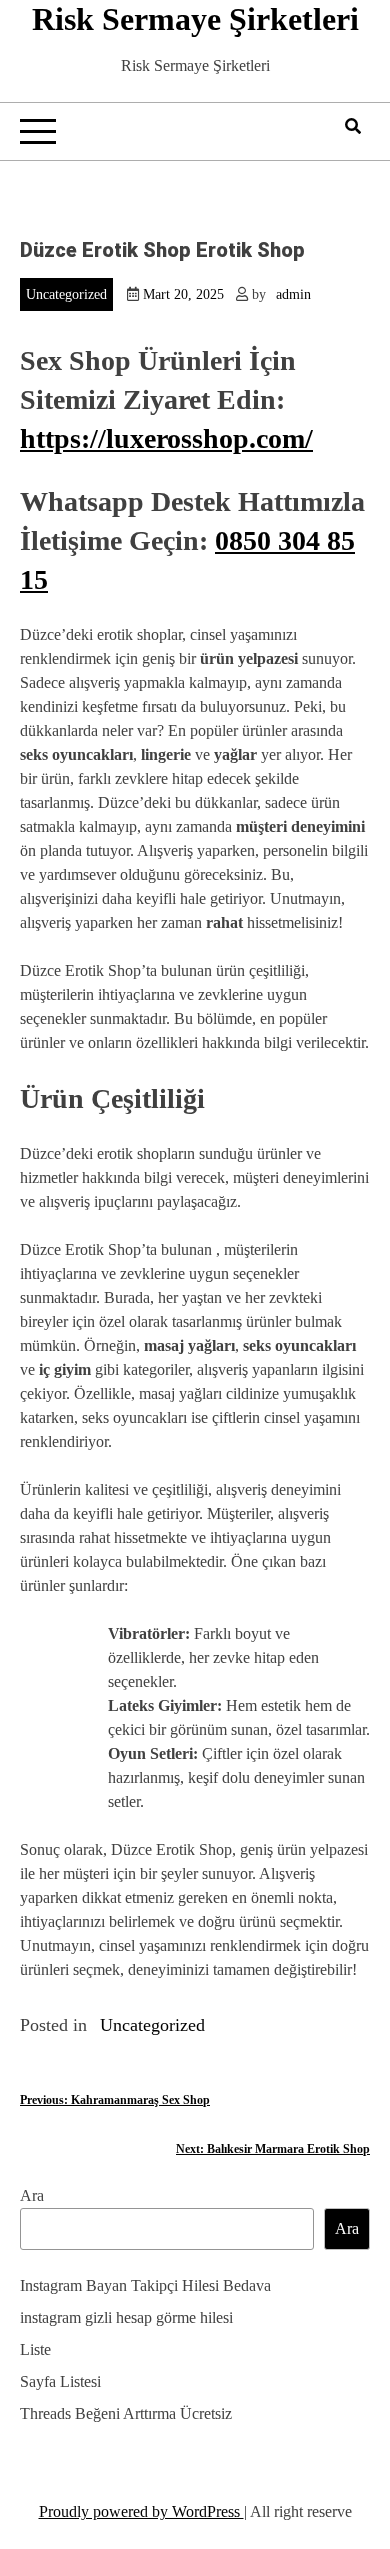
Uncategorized (66, 294)
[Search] (353, 126)
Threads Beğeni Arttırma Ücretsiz (126, 2413)
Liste (35, 2349)
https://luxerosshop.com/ (166, 438)
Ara (32, 2195)
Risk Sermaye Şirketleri (195, 19)
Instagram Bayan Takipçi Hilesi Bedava (145, 2285)
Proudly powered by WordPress (141, 2511)
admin (293, 294)
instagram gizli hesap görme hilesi (126, 2317)
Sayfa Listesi (60, 2381)
